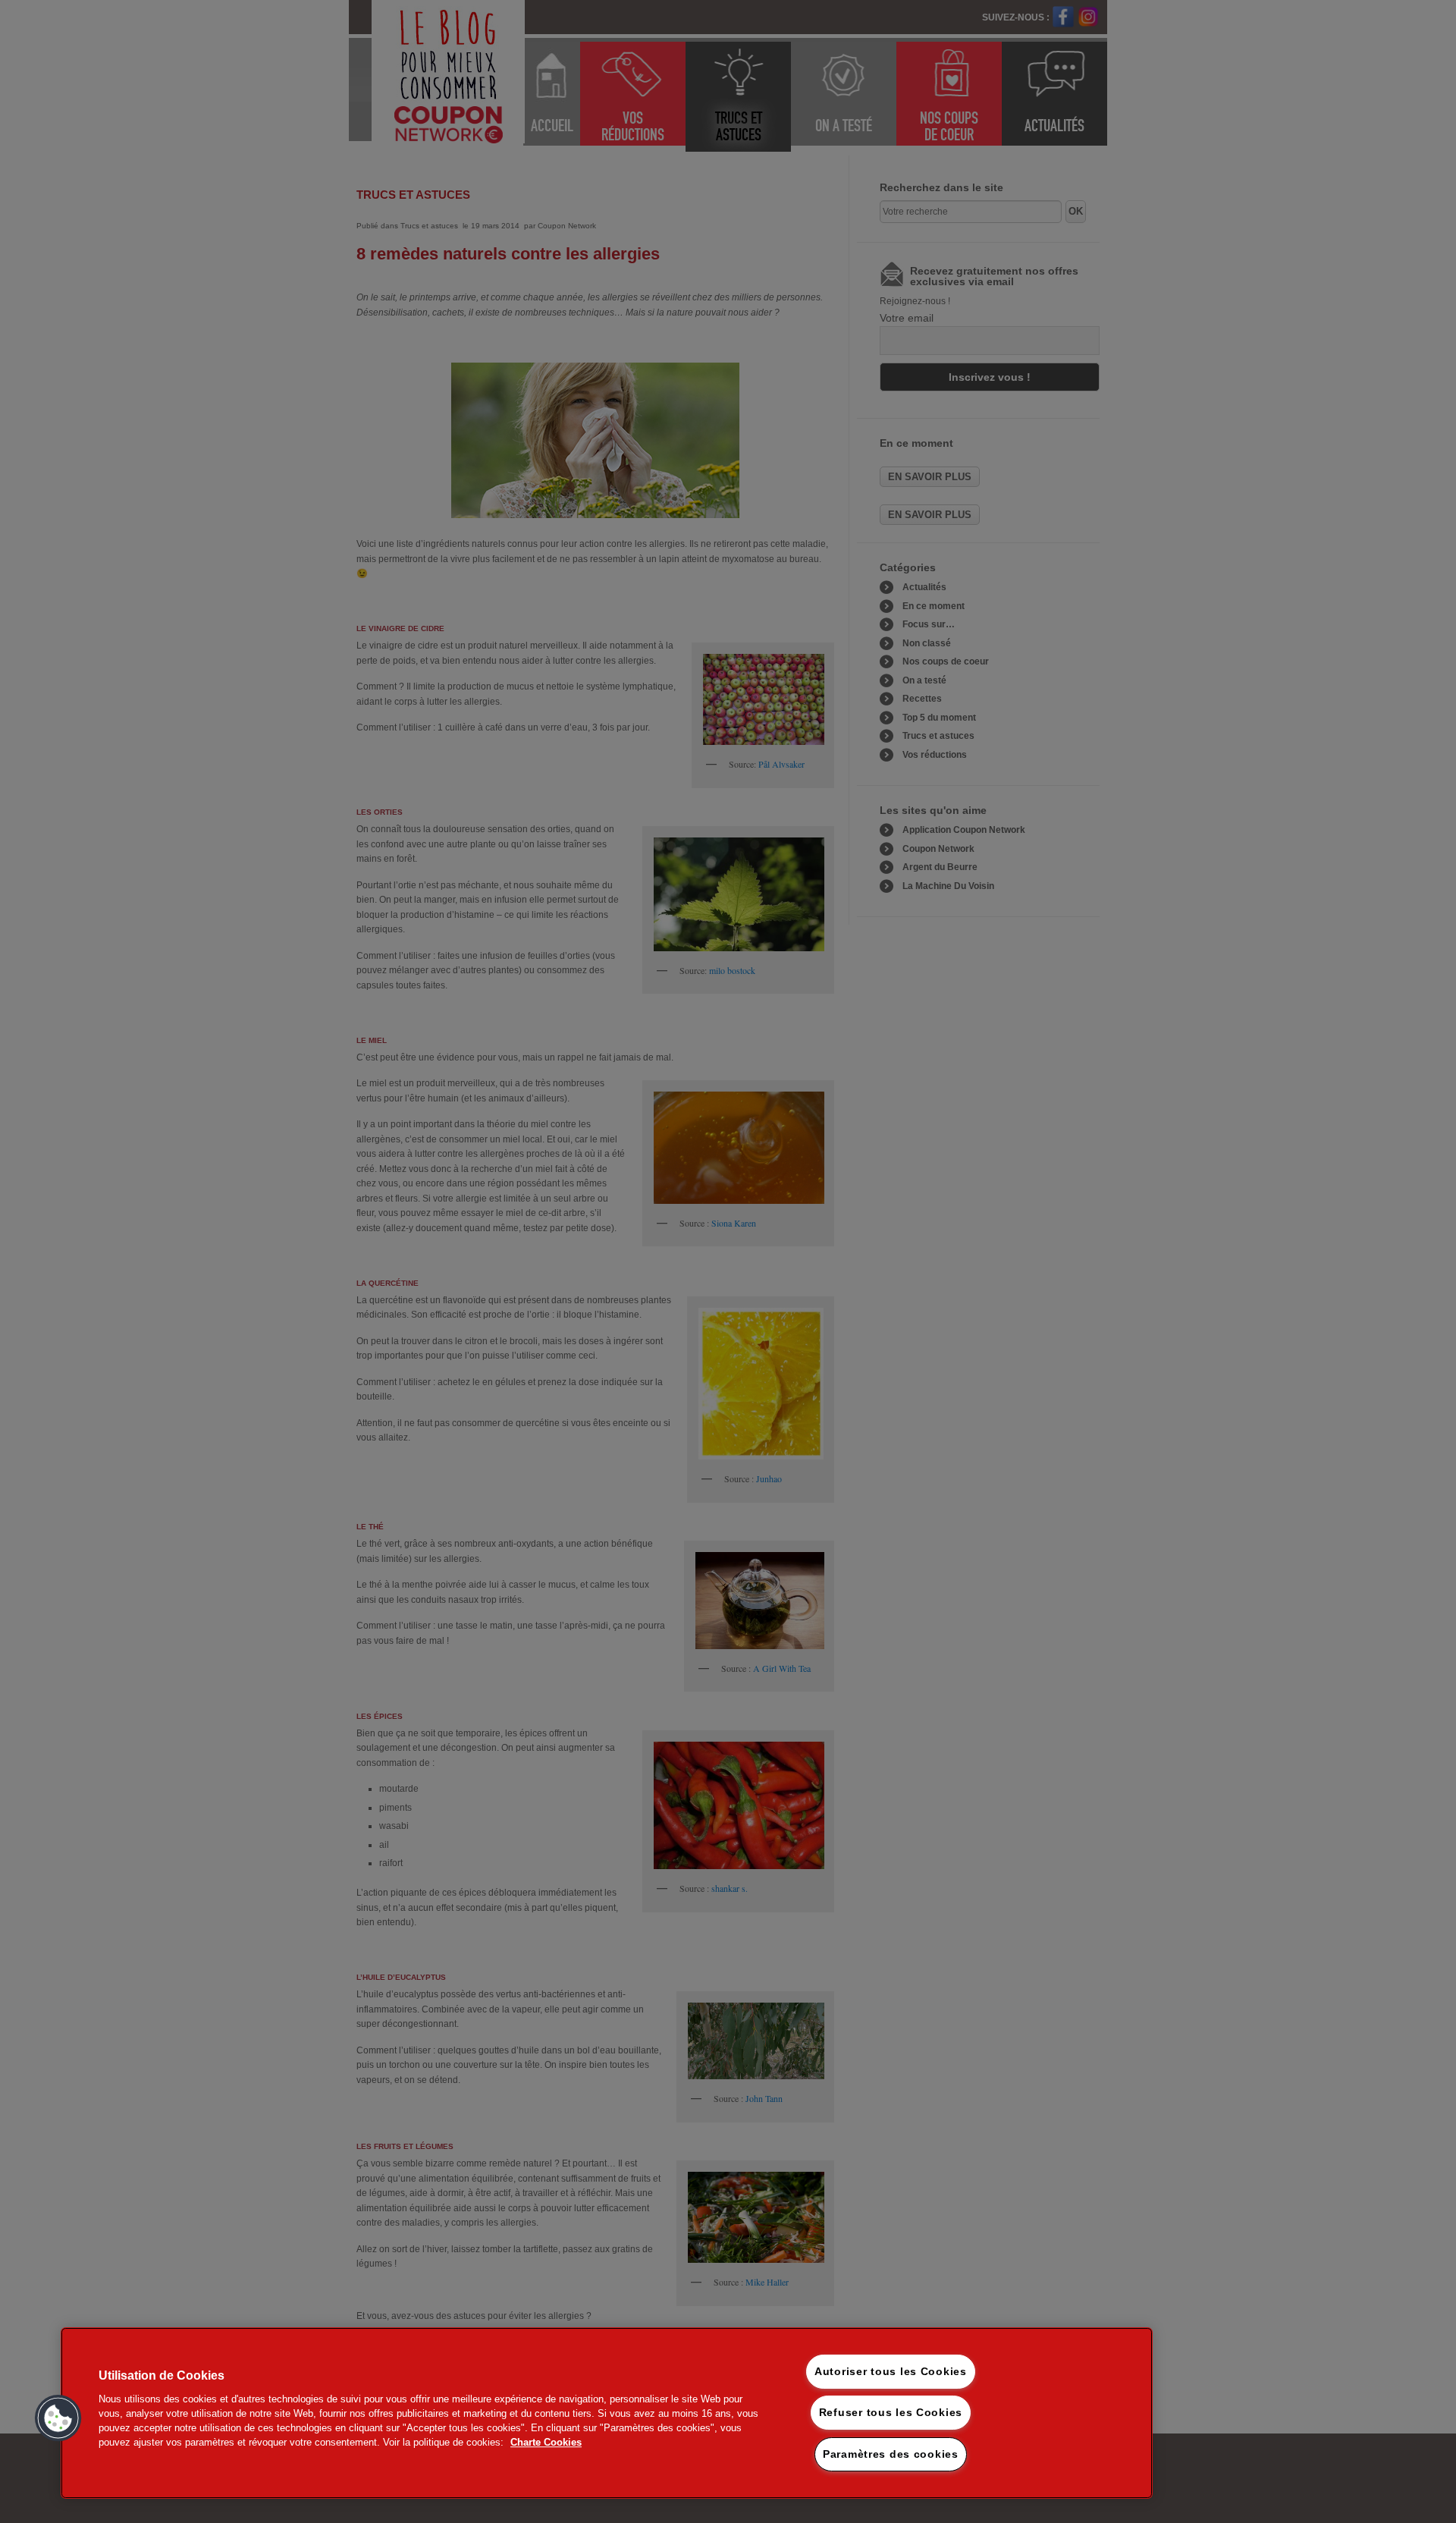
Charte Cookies (546, 2442)
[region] (607, 2413)
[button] (58, 2418)
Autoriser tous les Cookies (891, 2371)
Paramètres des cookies (891, 2454)
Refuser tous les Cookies (891, 2412)
